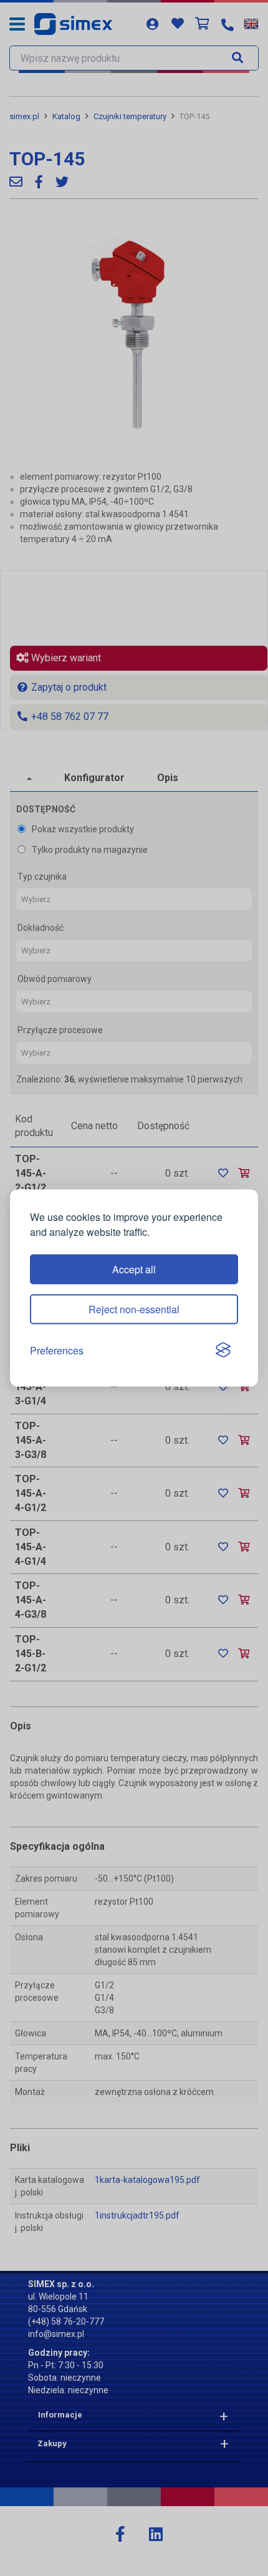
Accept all (134, 1269)
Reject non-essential (134, 1309)
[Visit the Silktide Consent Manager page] (223, 1351)
